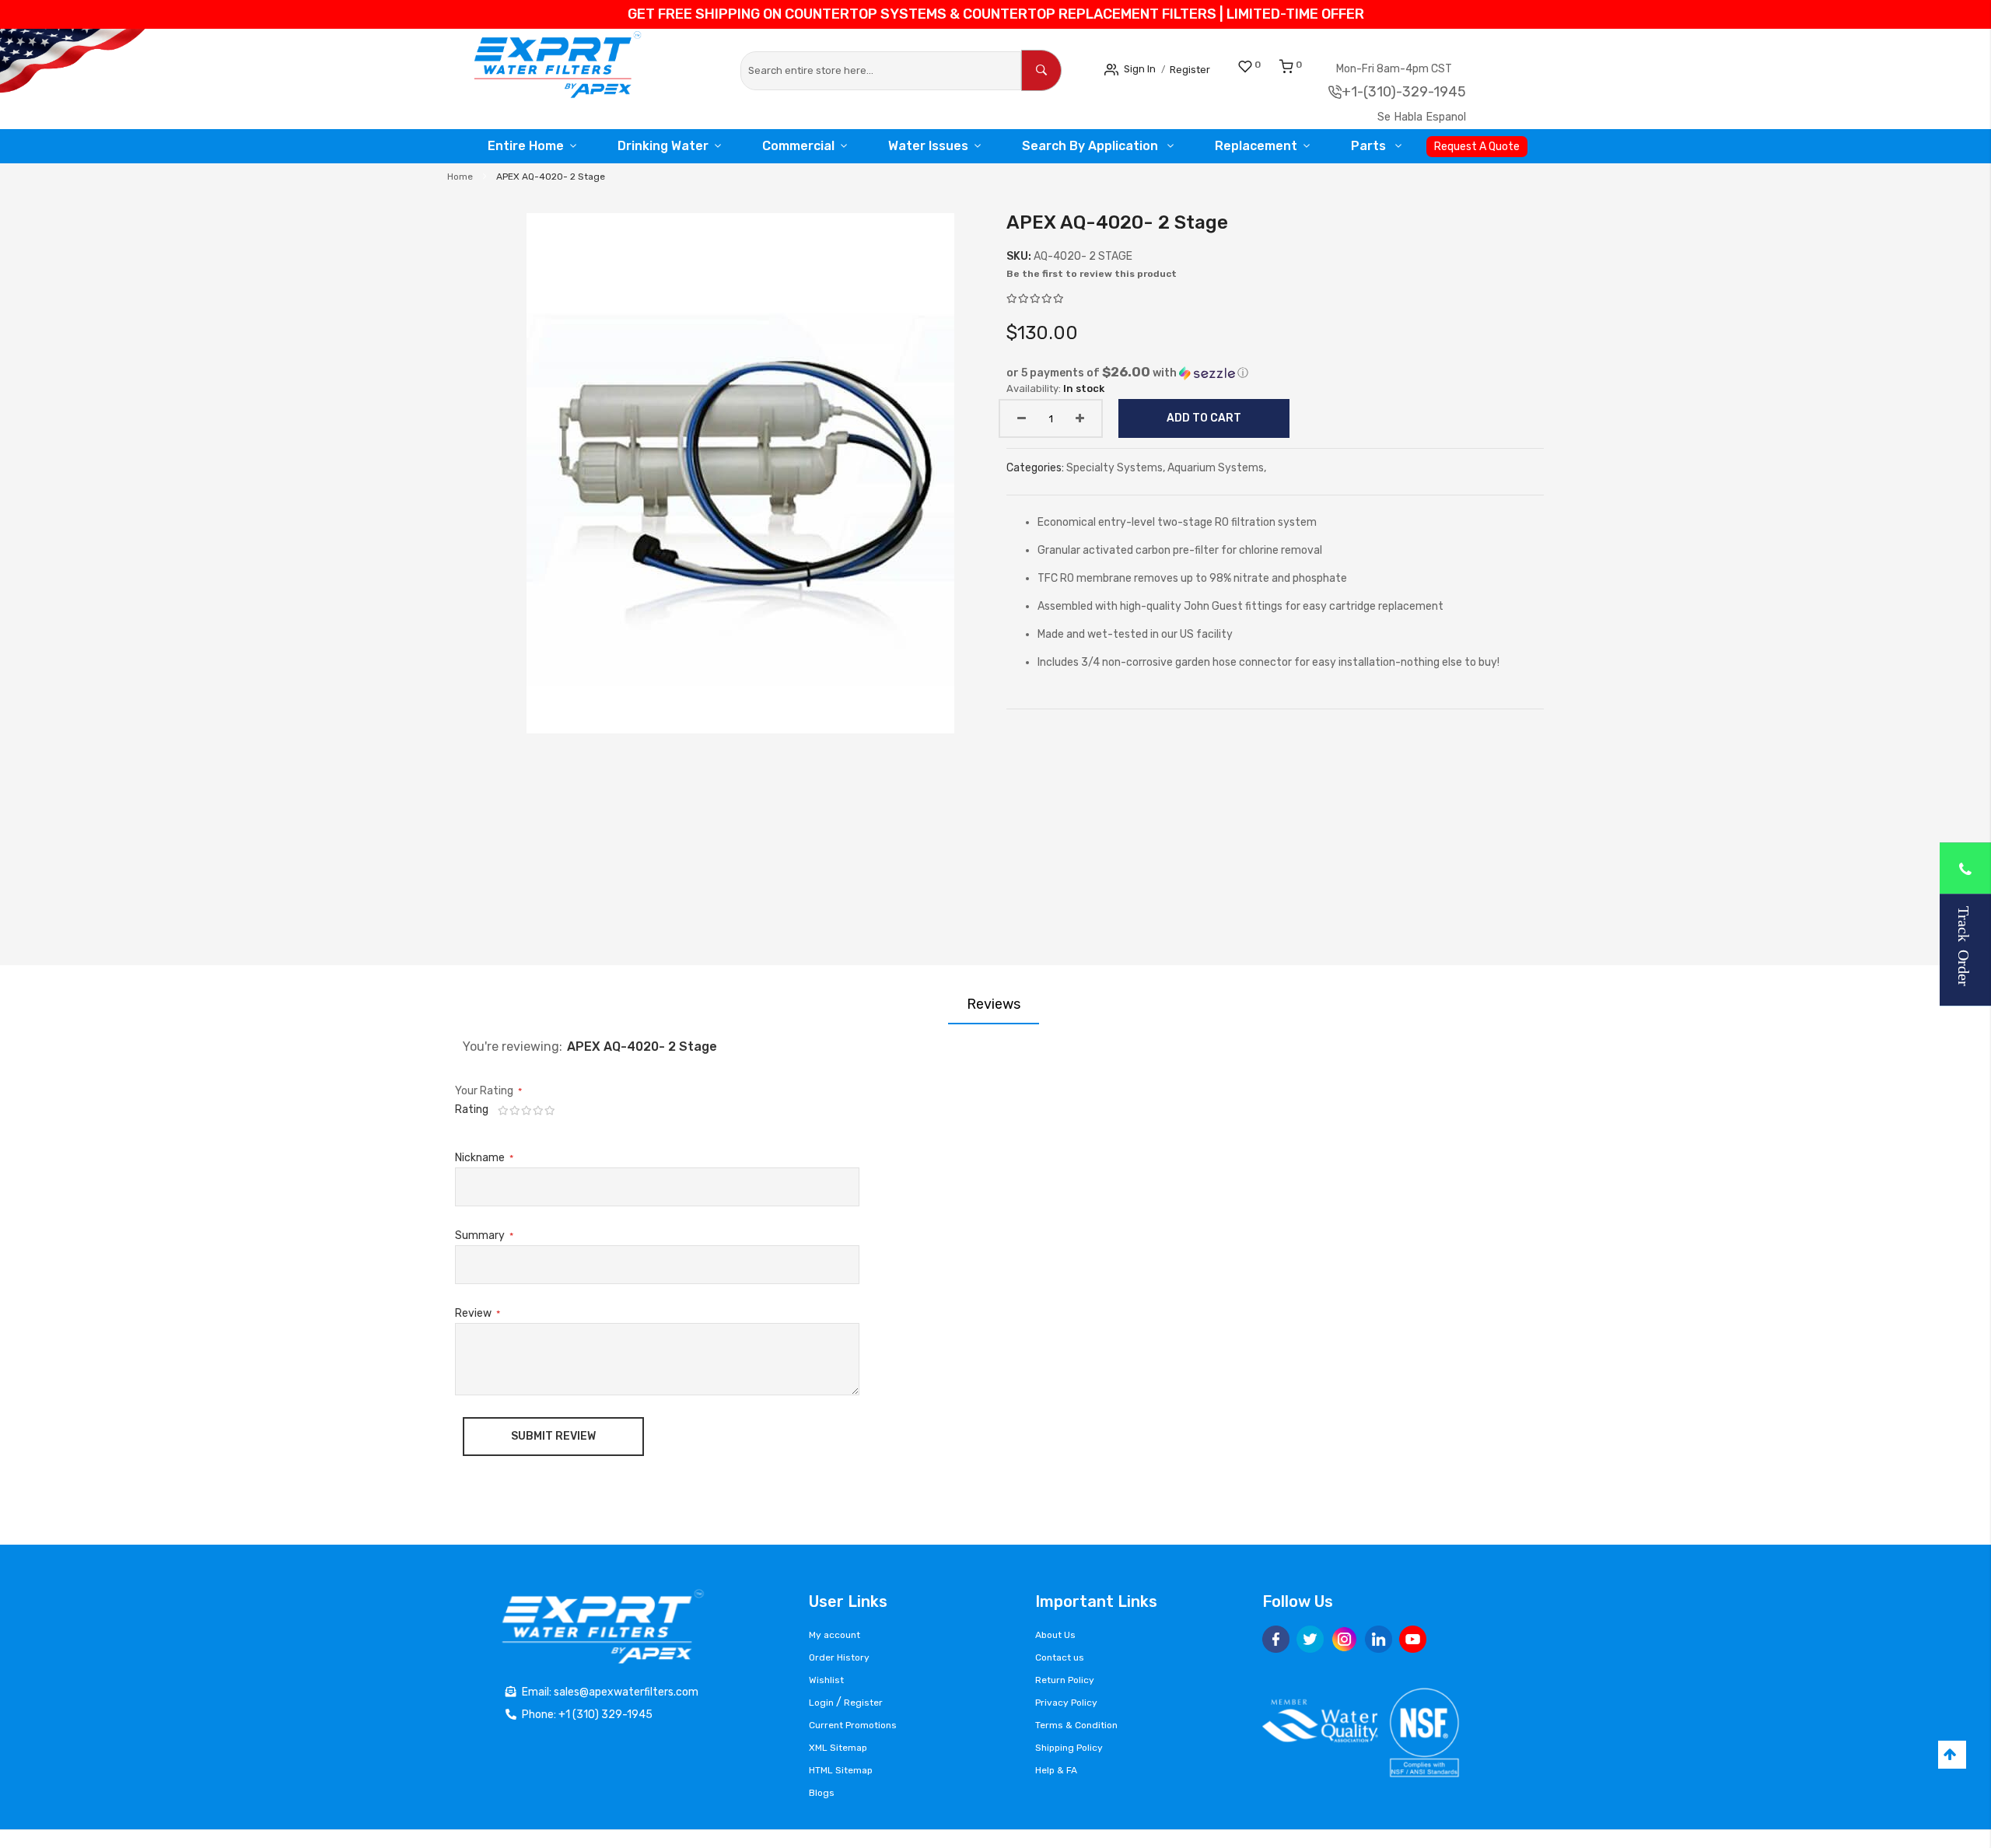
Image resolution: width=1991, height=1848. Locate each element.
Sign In (1144, 68)
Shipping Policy (1069, 1748)
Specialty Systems (1114, 468)
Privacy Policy (1066, 1703)
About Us (1055, 1635)
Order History (839, 1657)
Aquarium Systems (1216, 468)
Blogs (822, 1793)
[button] (1275, 373)
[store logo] (568, 69)
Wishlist (826, 1680)
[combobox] (881, 71)
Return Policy (1065, 1680)
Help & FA (1056, 1770)
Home (460, 177)
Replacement (1254, 146)
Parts (1371, 146)
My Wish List (1275, 65)
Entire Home (522, 146)
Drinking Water (661, 146)
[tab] (994, 1004)
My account (835, 1635)
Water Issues (930, 146)
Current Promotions (853, 1725)
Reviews (994, 1004)
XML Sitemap (838, 1748)
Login (821, 1703)
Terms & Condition (1076, 1725)
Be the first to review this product (1092, 274)
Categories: (1036, 468)
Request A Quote (1481, 147)
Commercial (798, 146)
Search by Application (1092, 146)
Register (1203, 69)
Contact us (1060, 1657)
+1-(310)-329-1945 (1421, 92)
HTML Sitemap (841, 1770)
